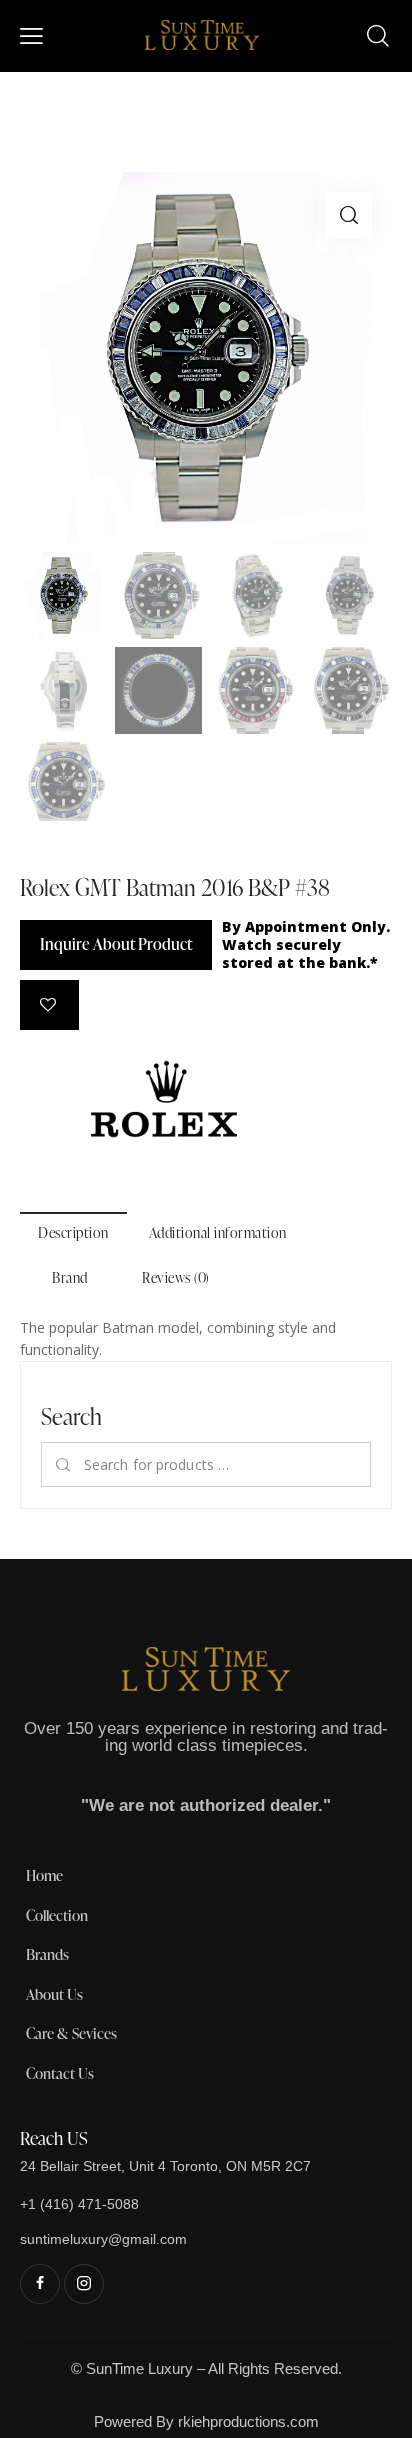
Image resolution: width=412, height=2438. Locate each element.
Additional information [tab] (218, 1232)
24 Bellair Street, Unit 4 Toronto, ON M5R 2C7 (165, 2166)
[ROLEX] (164, 1099)
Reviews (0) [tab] (176, 1277)
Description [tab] (73, 1232)
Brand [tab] (70, 1277)
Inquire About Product (116, 944)
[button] (348, 215)
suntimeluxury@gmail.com (103, 2239)
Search (63, 1464)
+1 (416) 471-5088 (79, 2204)
